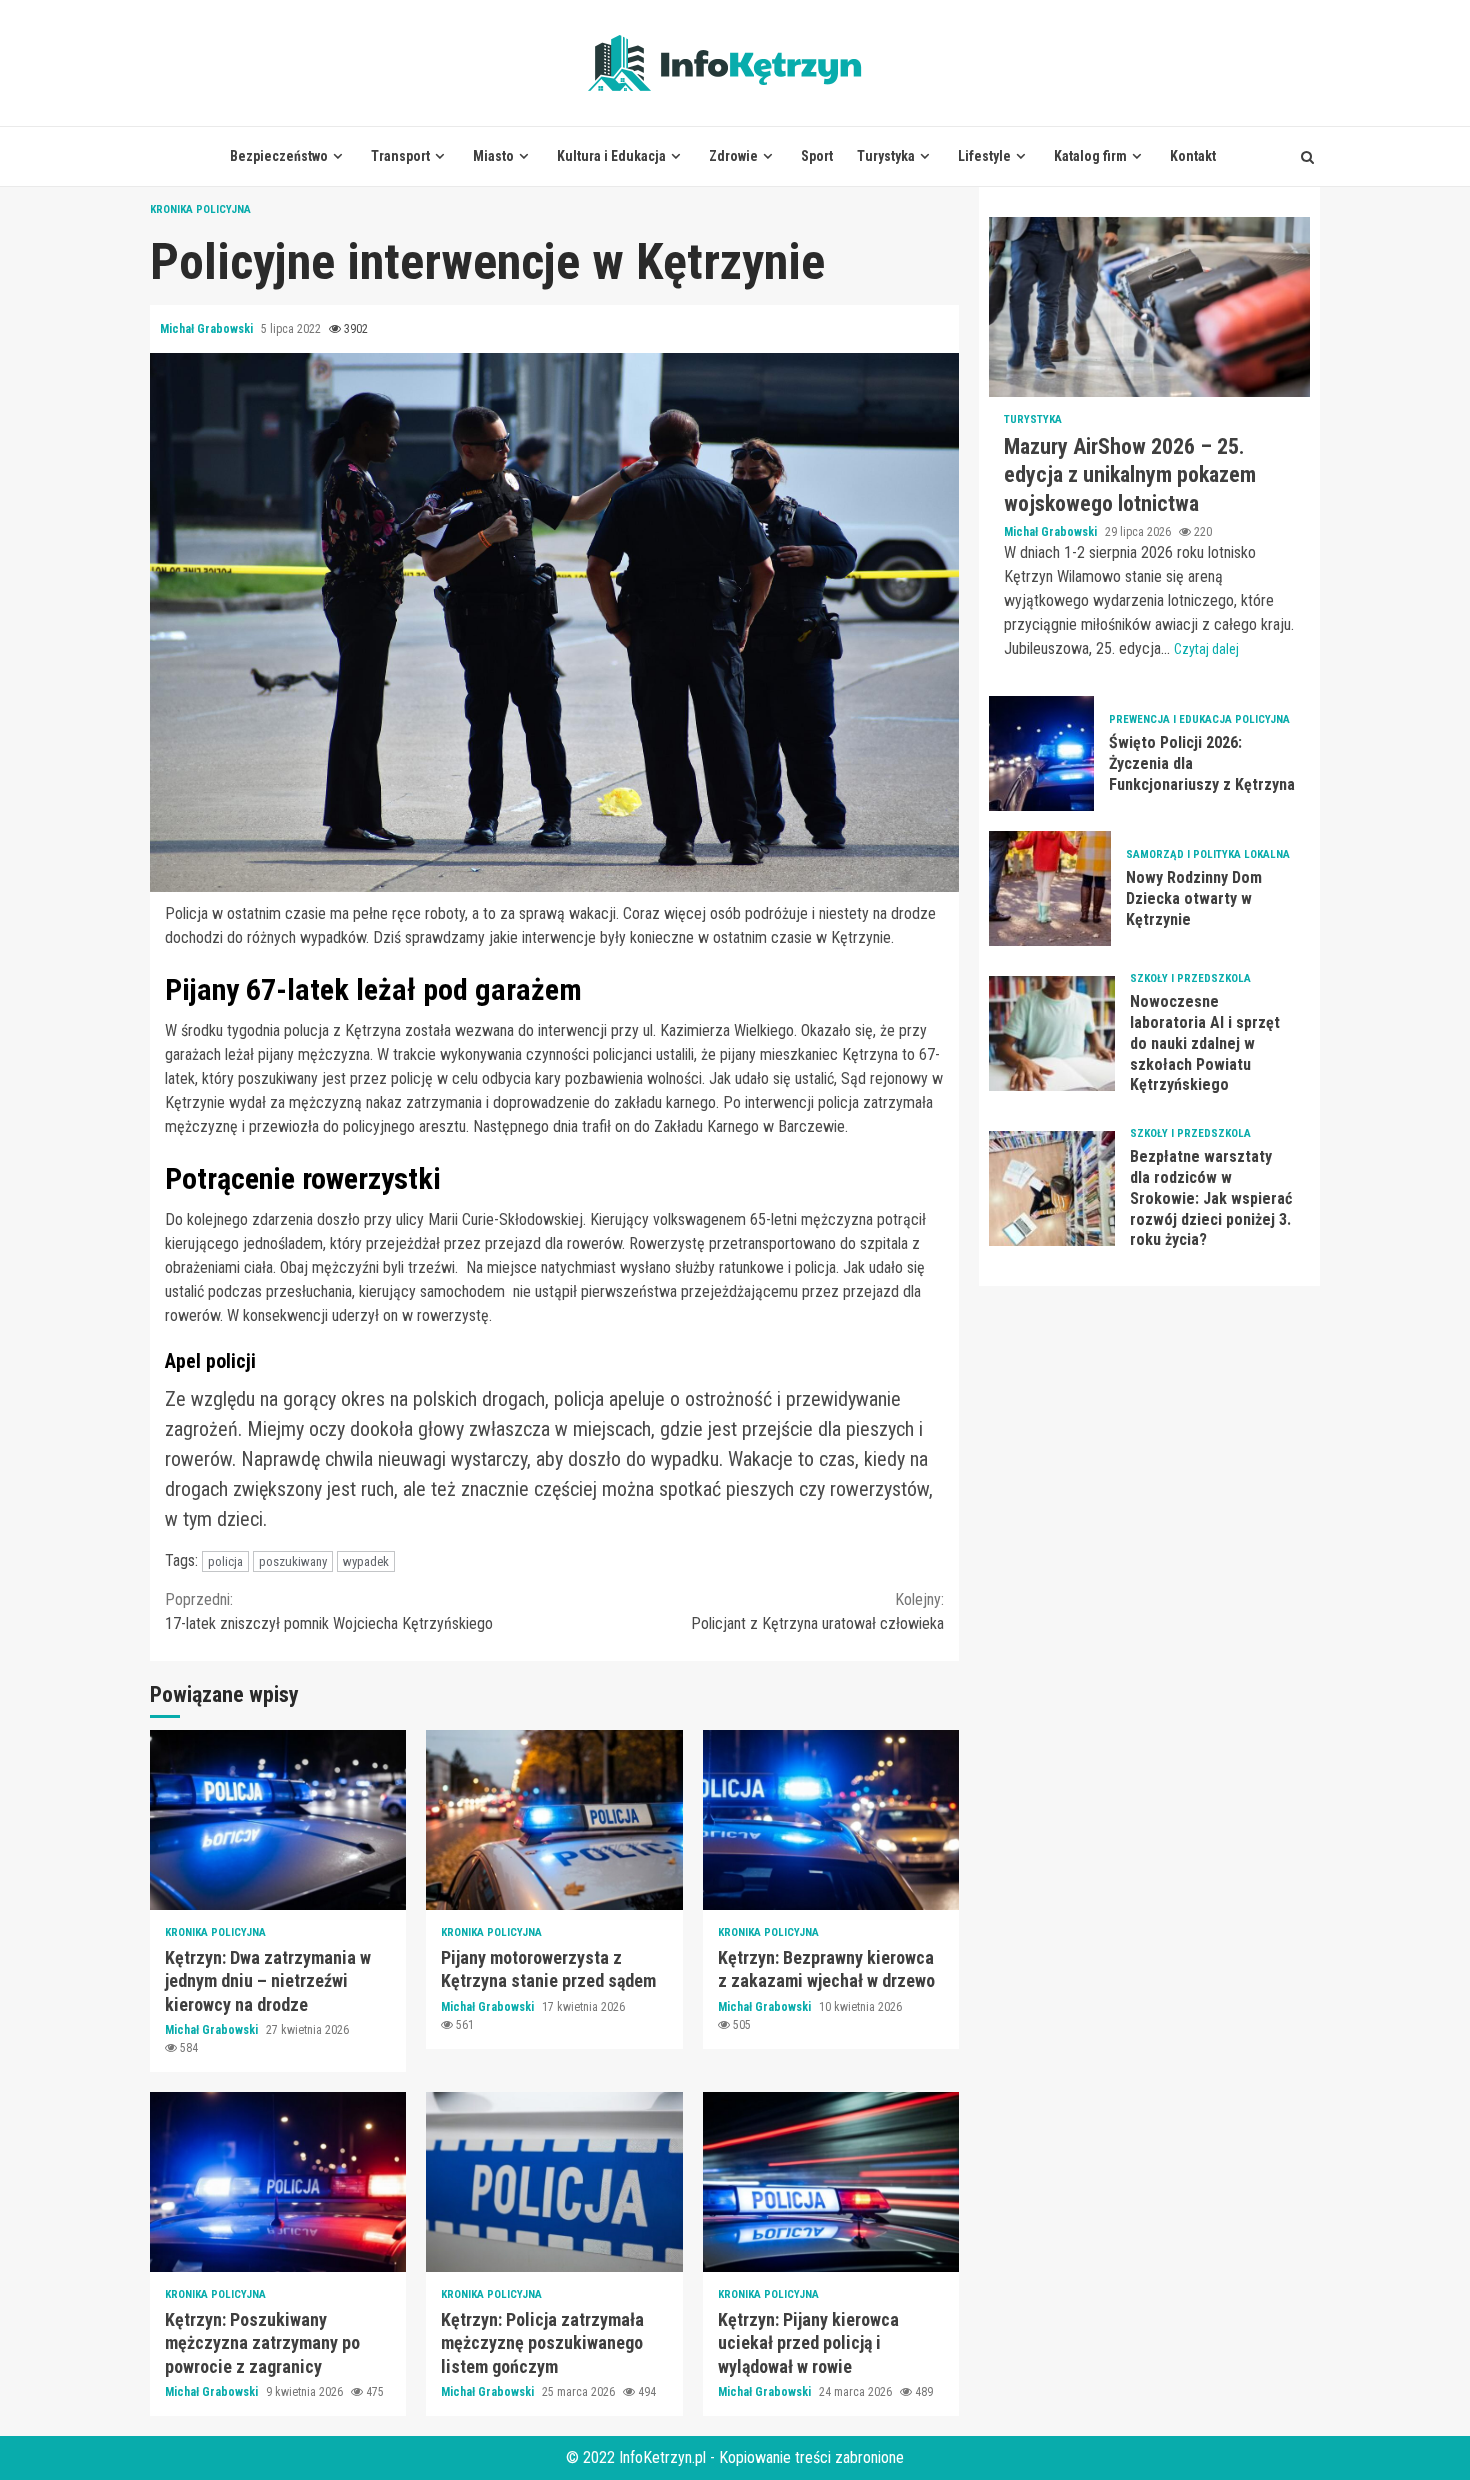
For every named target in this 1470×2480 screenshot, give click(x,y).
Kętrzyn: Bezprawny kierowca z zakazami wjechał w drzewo (831, 1820)
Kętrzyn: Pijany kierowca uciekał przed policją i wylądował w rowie (831, 2182)
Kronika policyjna (200, 209)
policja (225, 1561)
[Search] (1307, 157)
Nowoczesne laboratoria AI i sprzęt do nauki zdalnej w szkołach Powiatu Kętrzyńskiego (1052, 1034)
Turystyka (886, 156)
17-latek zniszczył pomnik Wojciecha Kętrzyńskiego (329, 1611)
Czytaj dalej (1206, 650)
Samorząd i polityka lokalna (1208, 855)
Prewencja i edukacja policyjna (1199, 720)
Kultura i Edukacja (611, 156)
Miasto (493, 156)
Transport (400, 156)
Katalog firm (1090, 156)
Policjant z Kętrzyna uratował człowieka (817, 1611)
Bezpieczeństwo (279, 156)
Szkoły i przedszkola (1190, 979)
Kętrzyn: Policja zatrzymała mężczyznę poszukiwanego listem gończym (554, 2182)
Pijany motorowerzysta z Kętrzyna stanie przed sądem (554, 1820)
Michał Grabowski (208, 329)
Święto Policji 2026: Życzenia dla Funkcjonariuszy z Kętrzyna (1041, 754)
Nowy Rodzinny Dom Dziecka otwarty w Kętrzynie (1050, 889)
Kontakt (1193, 156)
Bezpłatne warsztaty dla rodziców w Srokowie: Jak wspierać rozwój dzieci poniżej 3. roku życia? (1052, 1189)
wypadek (366, 1561)
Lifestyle (984, 156)
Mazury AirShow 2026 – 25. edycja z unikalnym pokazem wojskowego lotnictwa (1149, 307)
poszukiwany (293, 1561)
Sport (817, 156)
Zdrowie (733, 156)
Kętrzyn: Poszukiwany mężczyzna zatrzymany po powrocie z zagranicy (278, 2182)
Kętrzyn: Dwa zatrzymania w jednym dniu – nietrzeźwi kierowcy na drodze (278, 1820)
